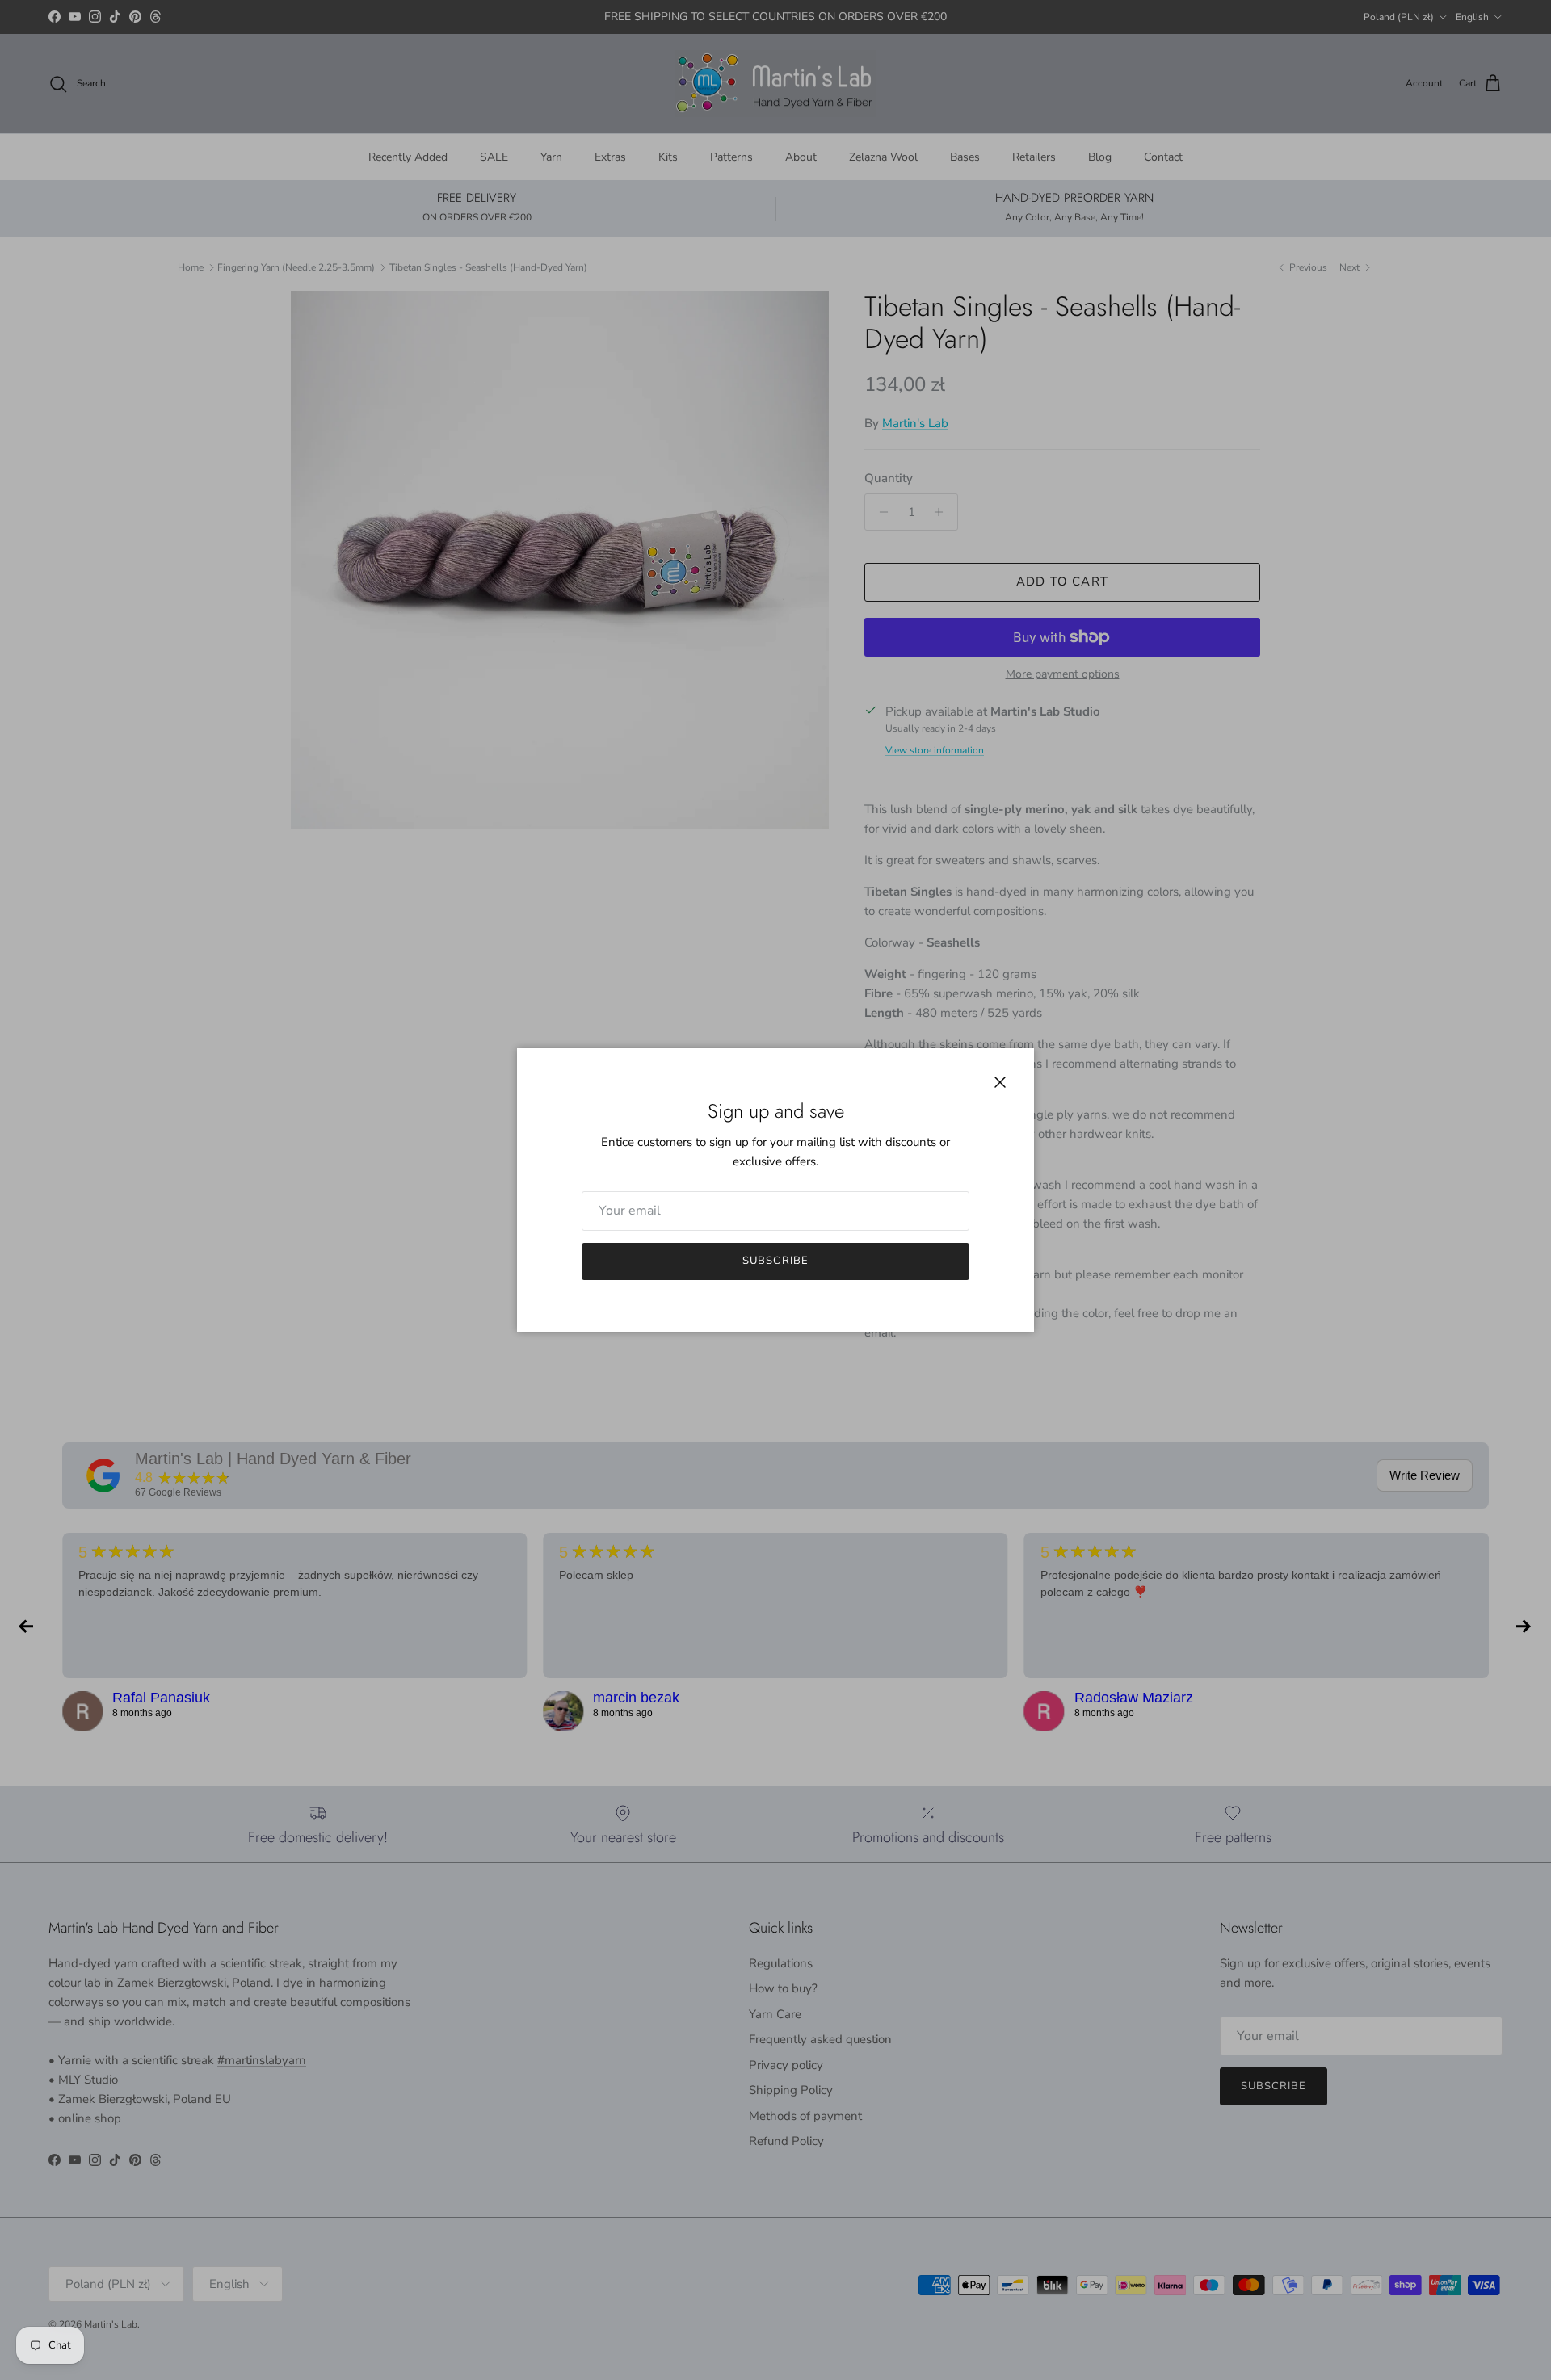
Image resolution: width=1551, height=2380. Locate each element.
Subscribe (775, 1261)
